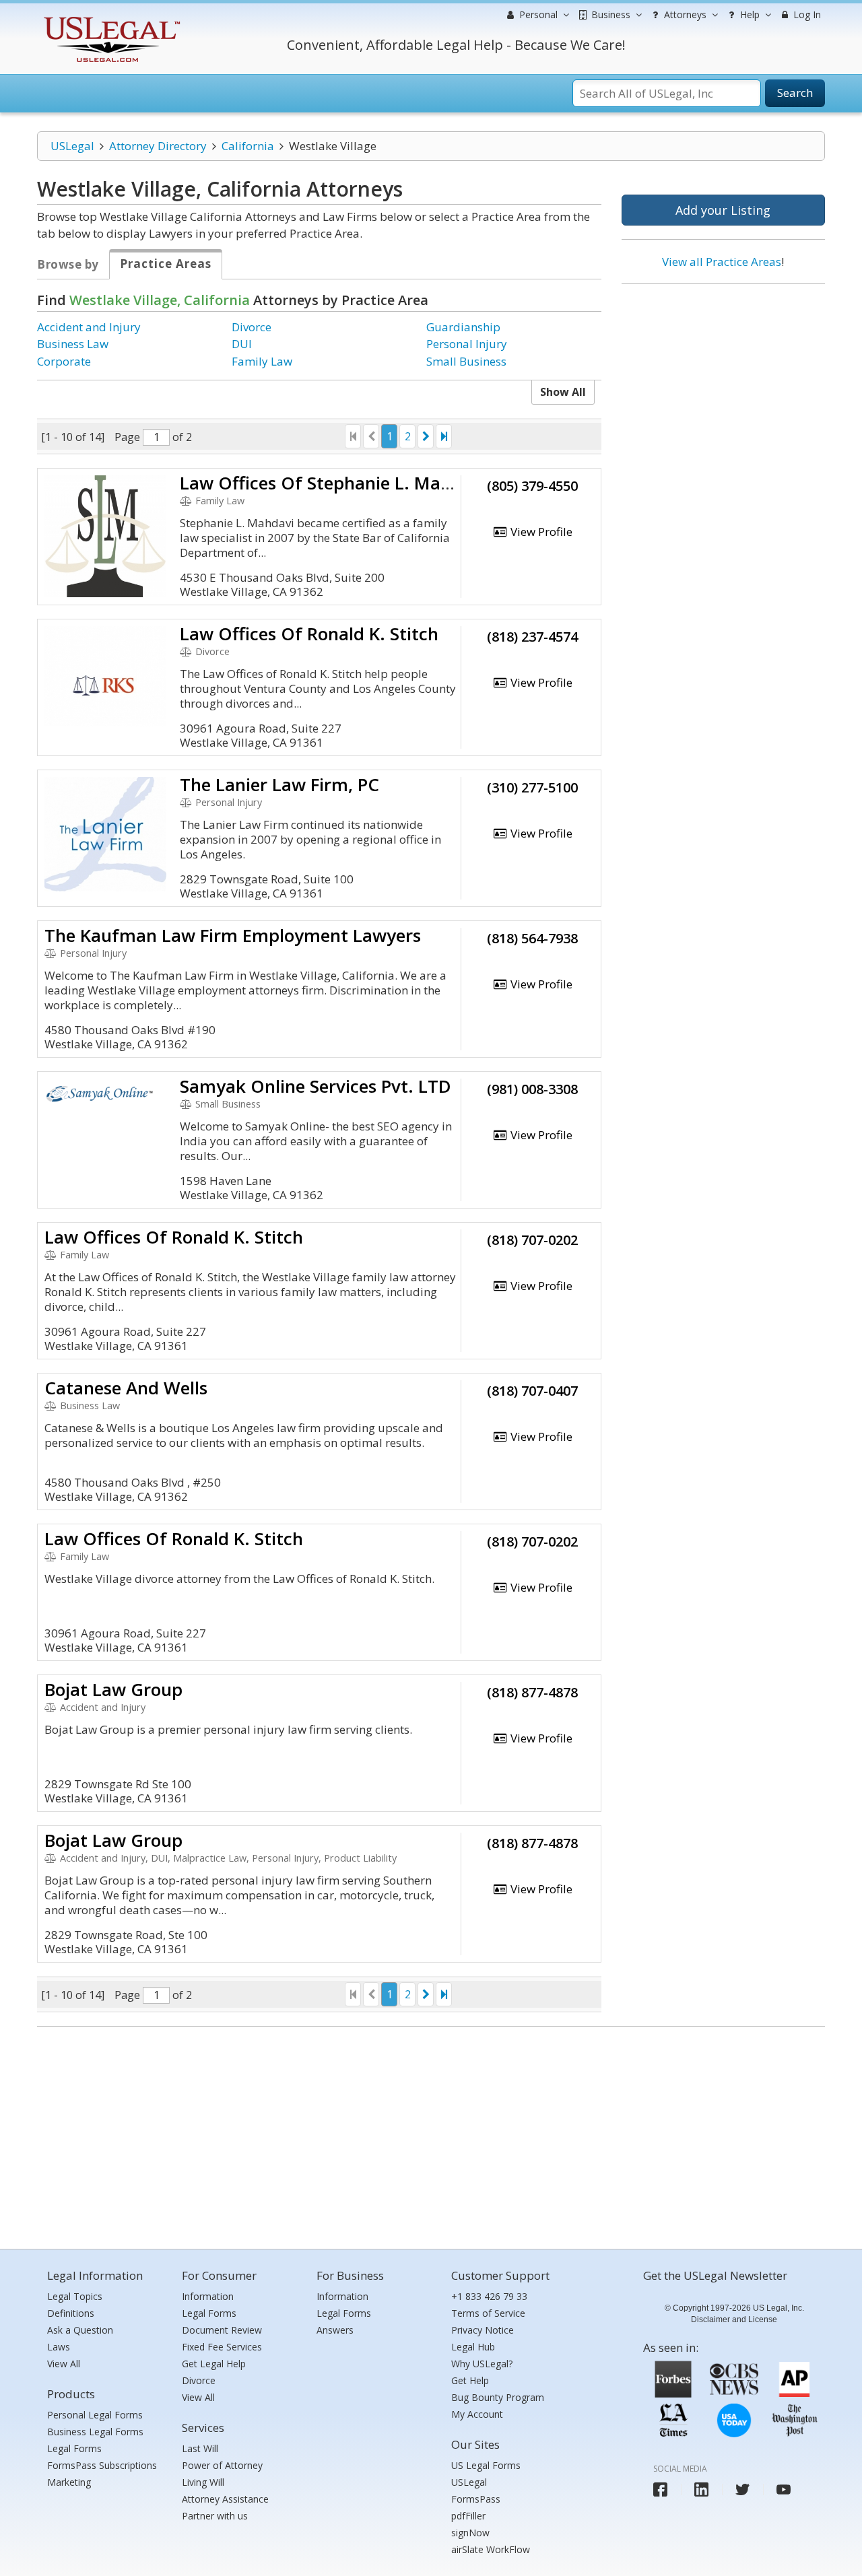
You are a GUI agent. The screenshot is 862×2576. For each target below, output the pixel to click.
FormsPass (476, 2499)
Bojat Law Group (113, 1689)
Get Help (470, 2380)
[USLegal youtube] (784, 2489)
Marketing (69, 2482)
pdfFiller (468, 2516)
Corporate (64, 361)
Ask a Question (80, 2330)
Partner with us (215, 2516)
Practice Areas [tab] (166, 264)
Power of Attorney (222, 2465)
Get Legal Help (214, 2364)
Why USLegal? (482, 2364)
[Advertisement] (723, 382)
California (248, 146)
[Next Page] (426, 436)
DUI (242, 344)
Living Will (203, 2482)
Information (208, 2296)
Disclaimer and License (734, 2319)
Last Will (200, 2448)
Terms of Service (488, 2313)
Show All (563, 392)
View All (64, 2364)
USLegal (72, 146)
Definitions (71, 2313)
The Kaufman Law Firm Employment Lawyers (233, 935)
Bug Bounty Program (498, 2397)
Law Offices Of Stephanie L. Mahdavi (333, 483)
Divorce (252, 327)
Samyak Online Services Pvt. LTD (316, 1086)
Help (749, 14)
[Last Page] (444, 436)
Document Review (222, 2330)
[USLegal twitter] (742, 2489)
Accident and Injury (89, 327)
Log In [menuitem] (806, 14)
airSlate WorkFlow (491, 2549)
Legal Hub (473, 2347)
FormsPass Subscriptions (102, 2465)
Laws (59, 2347)
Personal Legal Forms (95, 2415)
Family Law (262, 361)
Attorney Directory (158, 146)
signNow (470, 2533)
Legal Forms (74, 2448)
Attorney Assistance (225, 2499)
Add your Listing (723, 210)
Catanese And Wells (126, 1388)
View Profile (540, 532)
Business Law (73, 344)
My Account (477, 2414)
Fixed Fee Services (222, 2347)
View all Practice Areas (722, 262)
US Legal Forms (486, 2465)
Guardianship (463, 327)
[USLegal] (110, 19)
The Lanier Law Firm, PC (279, 784)
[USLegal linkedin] (701, 2489)
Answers (335, 2330)
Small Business (466, 361)
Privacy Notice (483, 2330)
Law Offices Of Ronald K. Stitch (309, 634)
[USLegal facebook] (660, 2489)
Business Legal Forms (95, 2432)
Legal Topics (75, 2296)
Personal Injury (467, 344)
